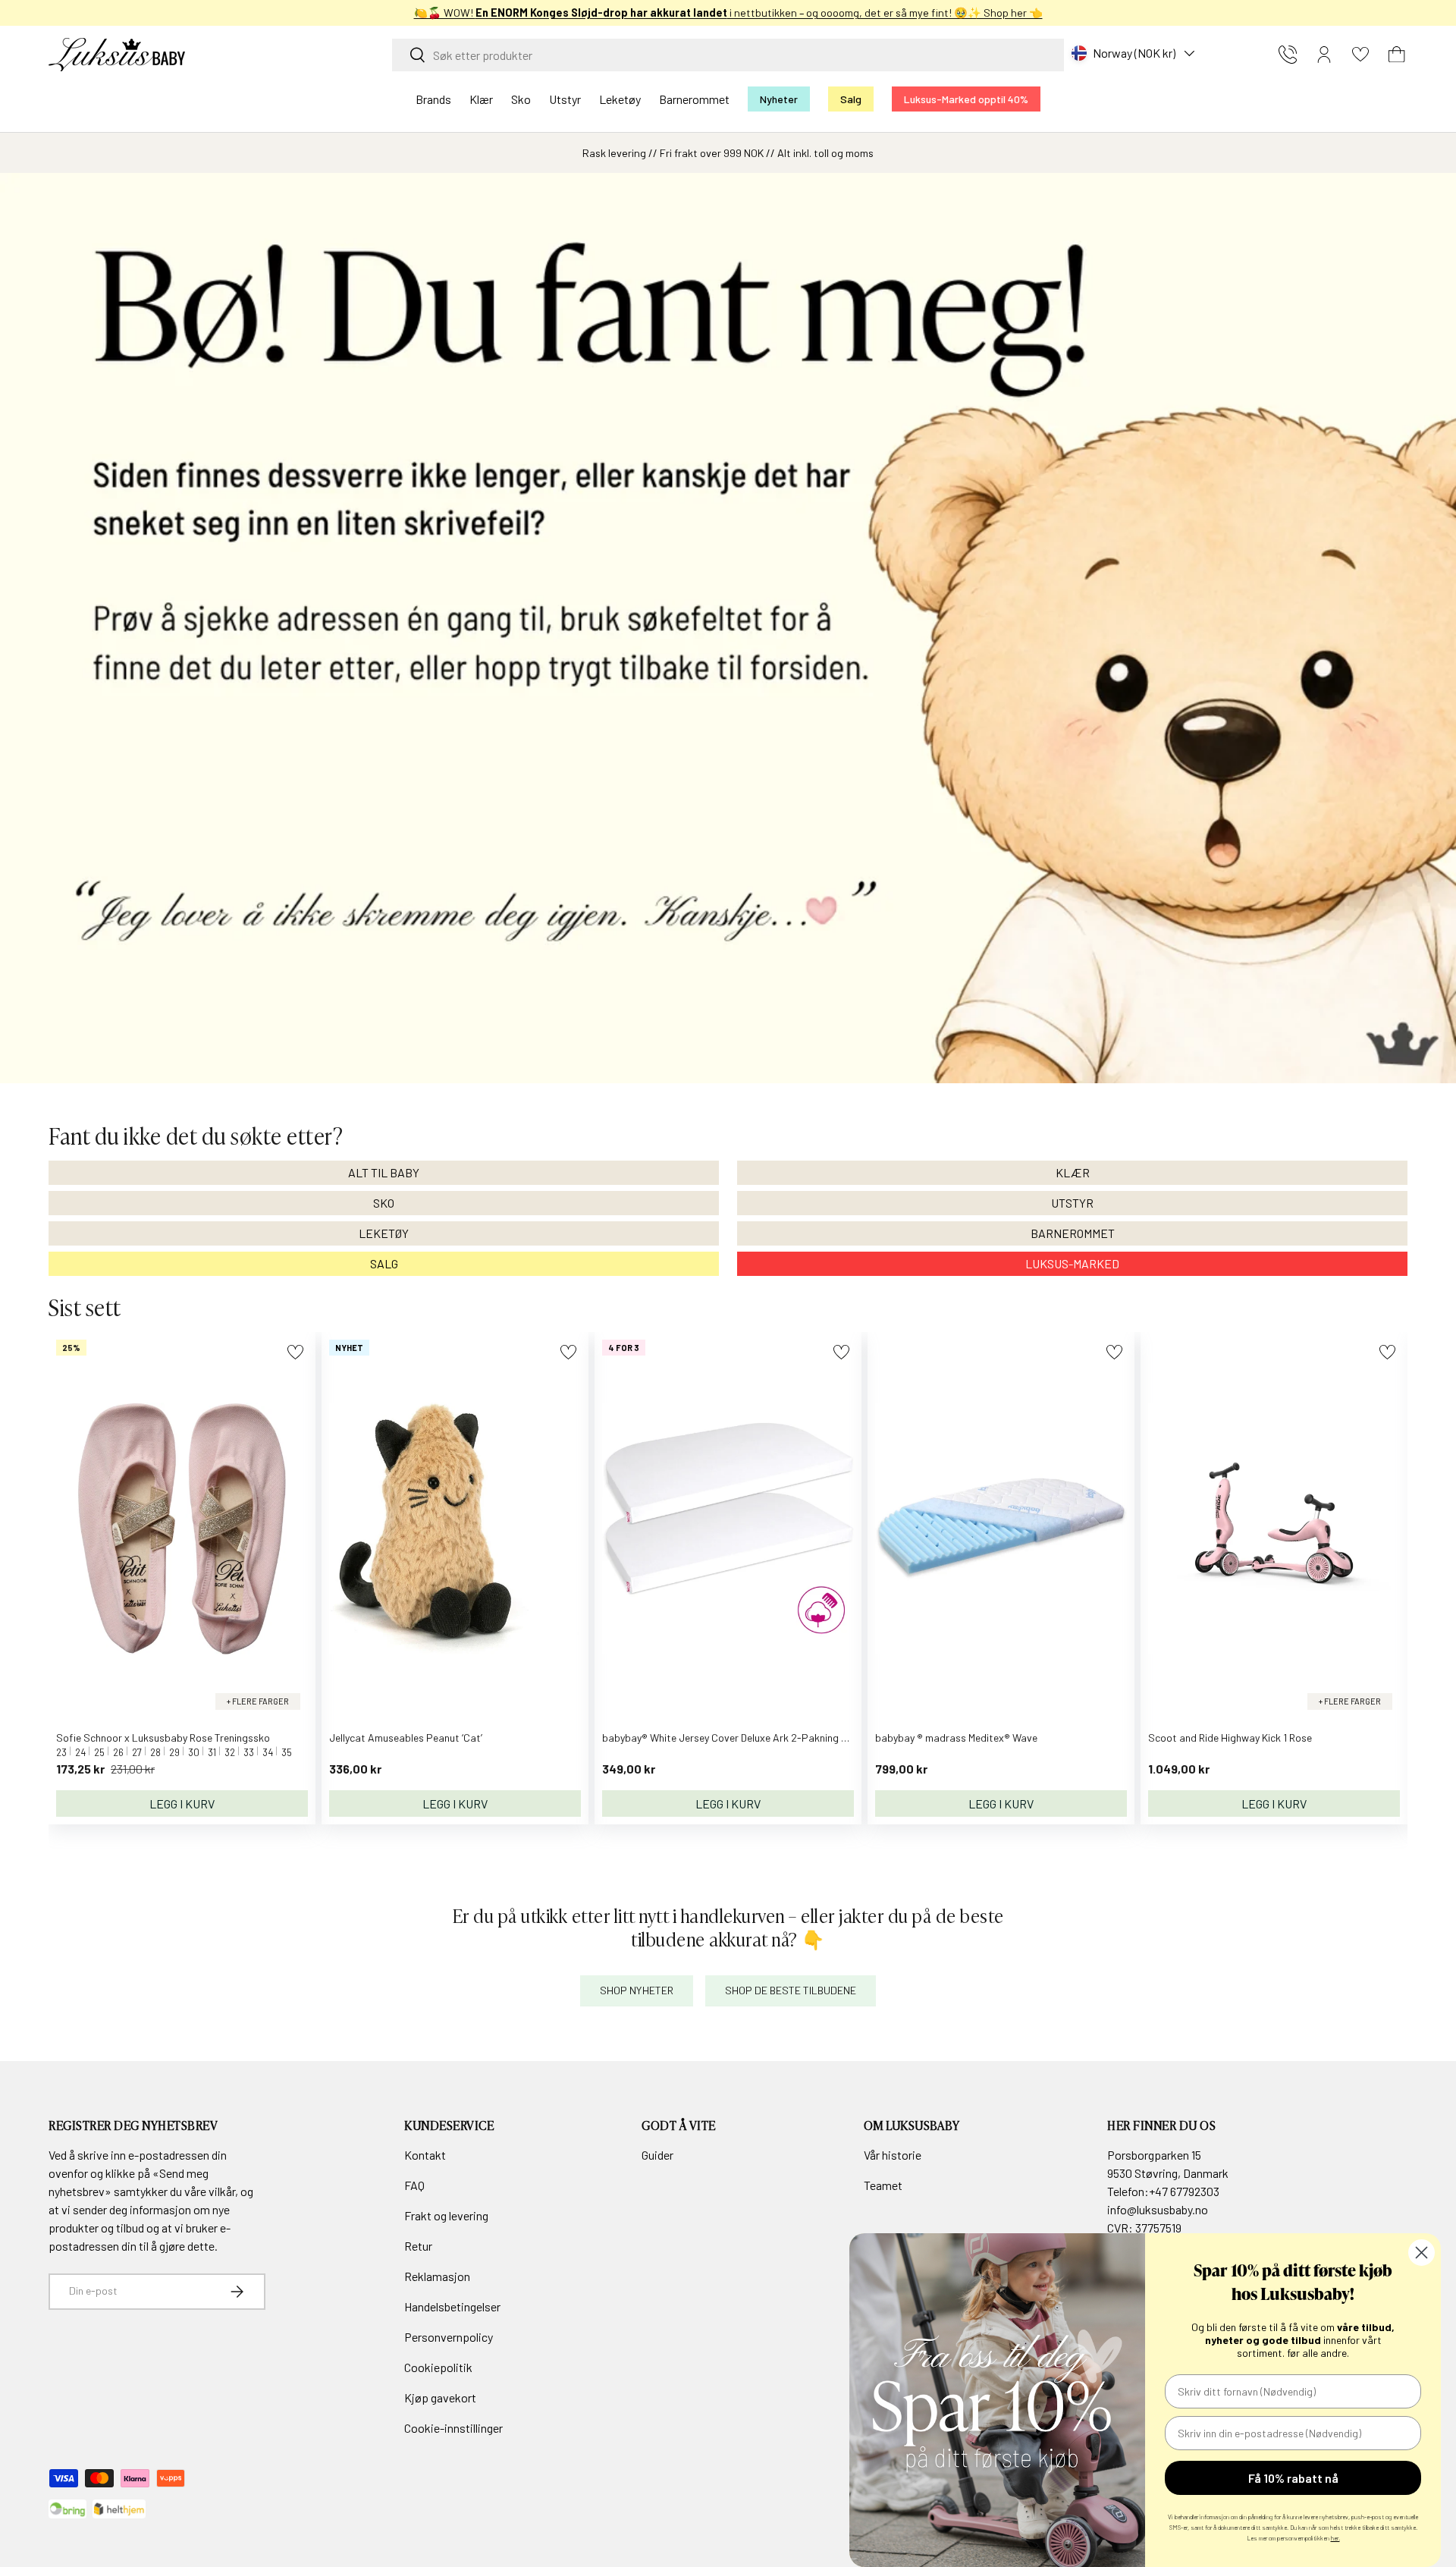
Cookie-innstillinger (453, 2428)
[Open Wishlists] (1360, 55)
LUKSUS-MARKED (1072, 1263)
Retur (418, 2246)
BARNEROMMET (1073, 1233)
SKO (384, 1203)
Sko (521, 99)
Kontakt (425, 2155)
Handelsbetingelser (452, 2306)
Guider (657, 2155)
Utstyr (565, 99)
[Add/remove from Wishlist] (295, 1352)
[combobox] (728, 55)
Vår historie (893, 2155)
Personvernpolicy (449, 2337)
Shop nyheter (637, 1990)
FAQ (414, 2185)
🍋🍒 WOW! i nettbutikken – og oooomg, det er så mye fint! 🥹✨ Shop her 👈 (728, 13)
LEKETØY (384, 1233)
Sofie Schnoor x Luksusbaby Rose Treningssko (163, 1738)
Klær (481, 99)
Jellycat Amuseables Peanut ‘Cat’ (406, 1738)
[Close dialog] (1421, 2253)
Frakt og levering (446, 2215)
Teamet (883, 2185)
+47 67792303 (1184, 2191)
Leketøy (620, 99)
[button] (1397, 55)
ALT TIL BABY (384, 1172)
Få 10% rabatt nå (1293, 2478)
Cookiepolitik (438, 2367)
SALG (384, 1263)
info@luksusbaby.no (1158, 2209)
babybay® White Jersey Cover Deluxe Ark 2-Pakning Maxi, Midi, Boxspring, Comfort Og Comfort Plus (830, 1738)
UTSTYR (1072, 1203)
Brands (433, 99)
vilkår (222, 2191)
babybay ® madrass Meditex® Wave (956, 1738)
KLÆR (1073, 1172)
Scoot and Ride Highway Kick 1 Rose (1230, 1738)
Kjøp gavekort (440, 2397)
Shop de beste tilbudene (791, 1990)
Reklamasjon (437, 2276)
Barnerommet (694, 99)
